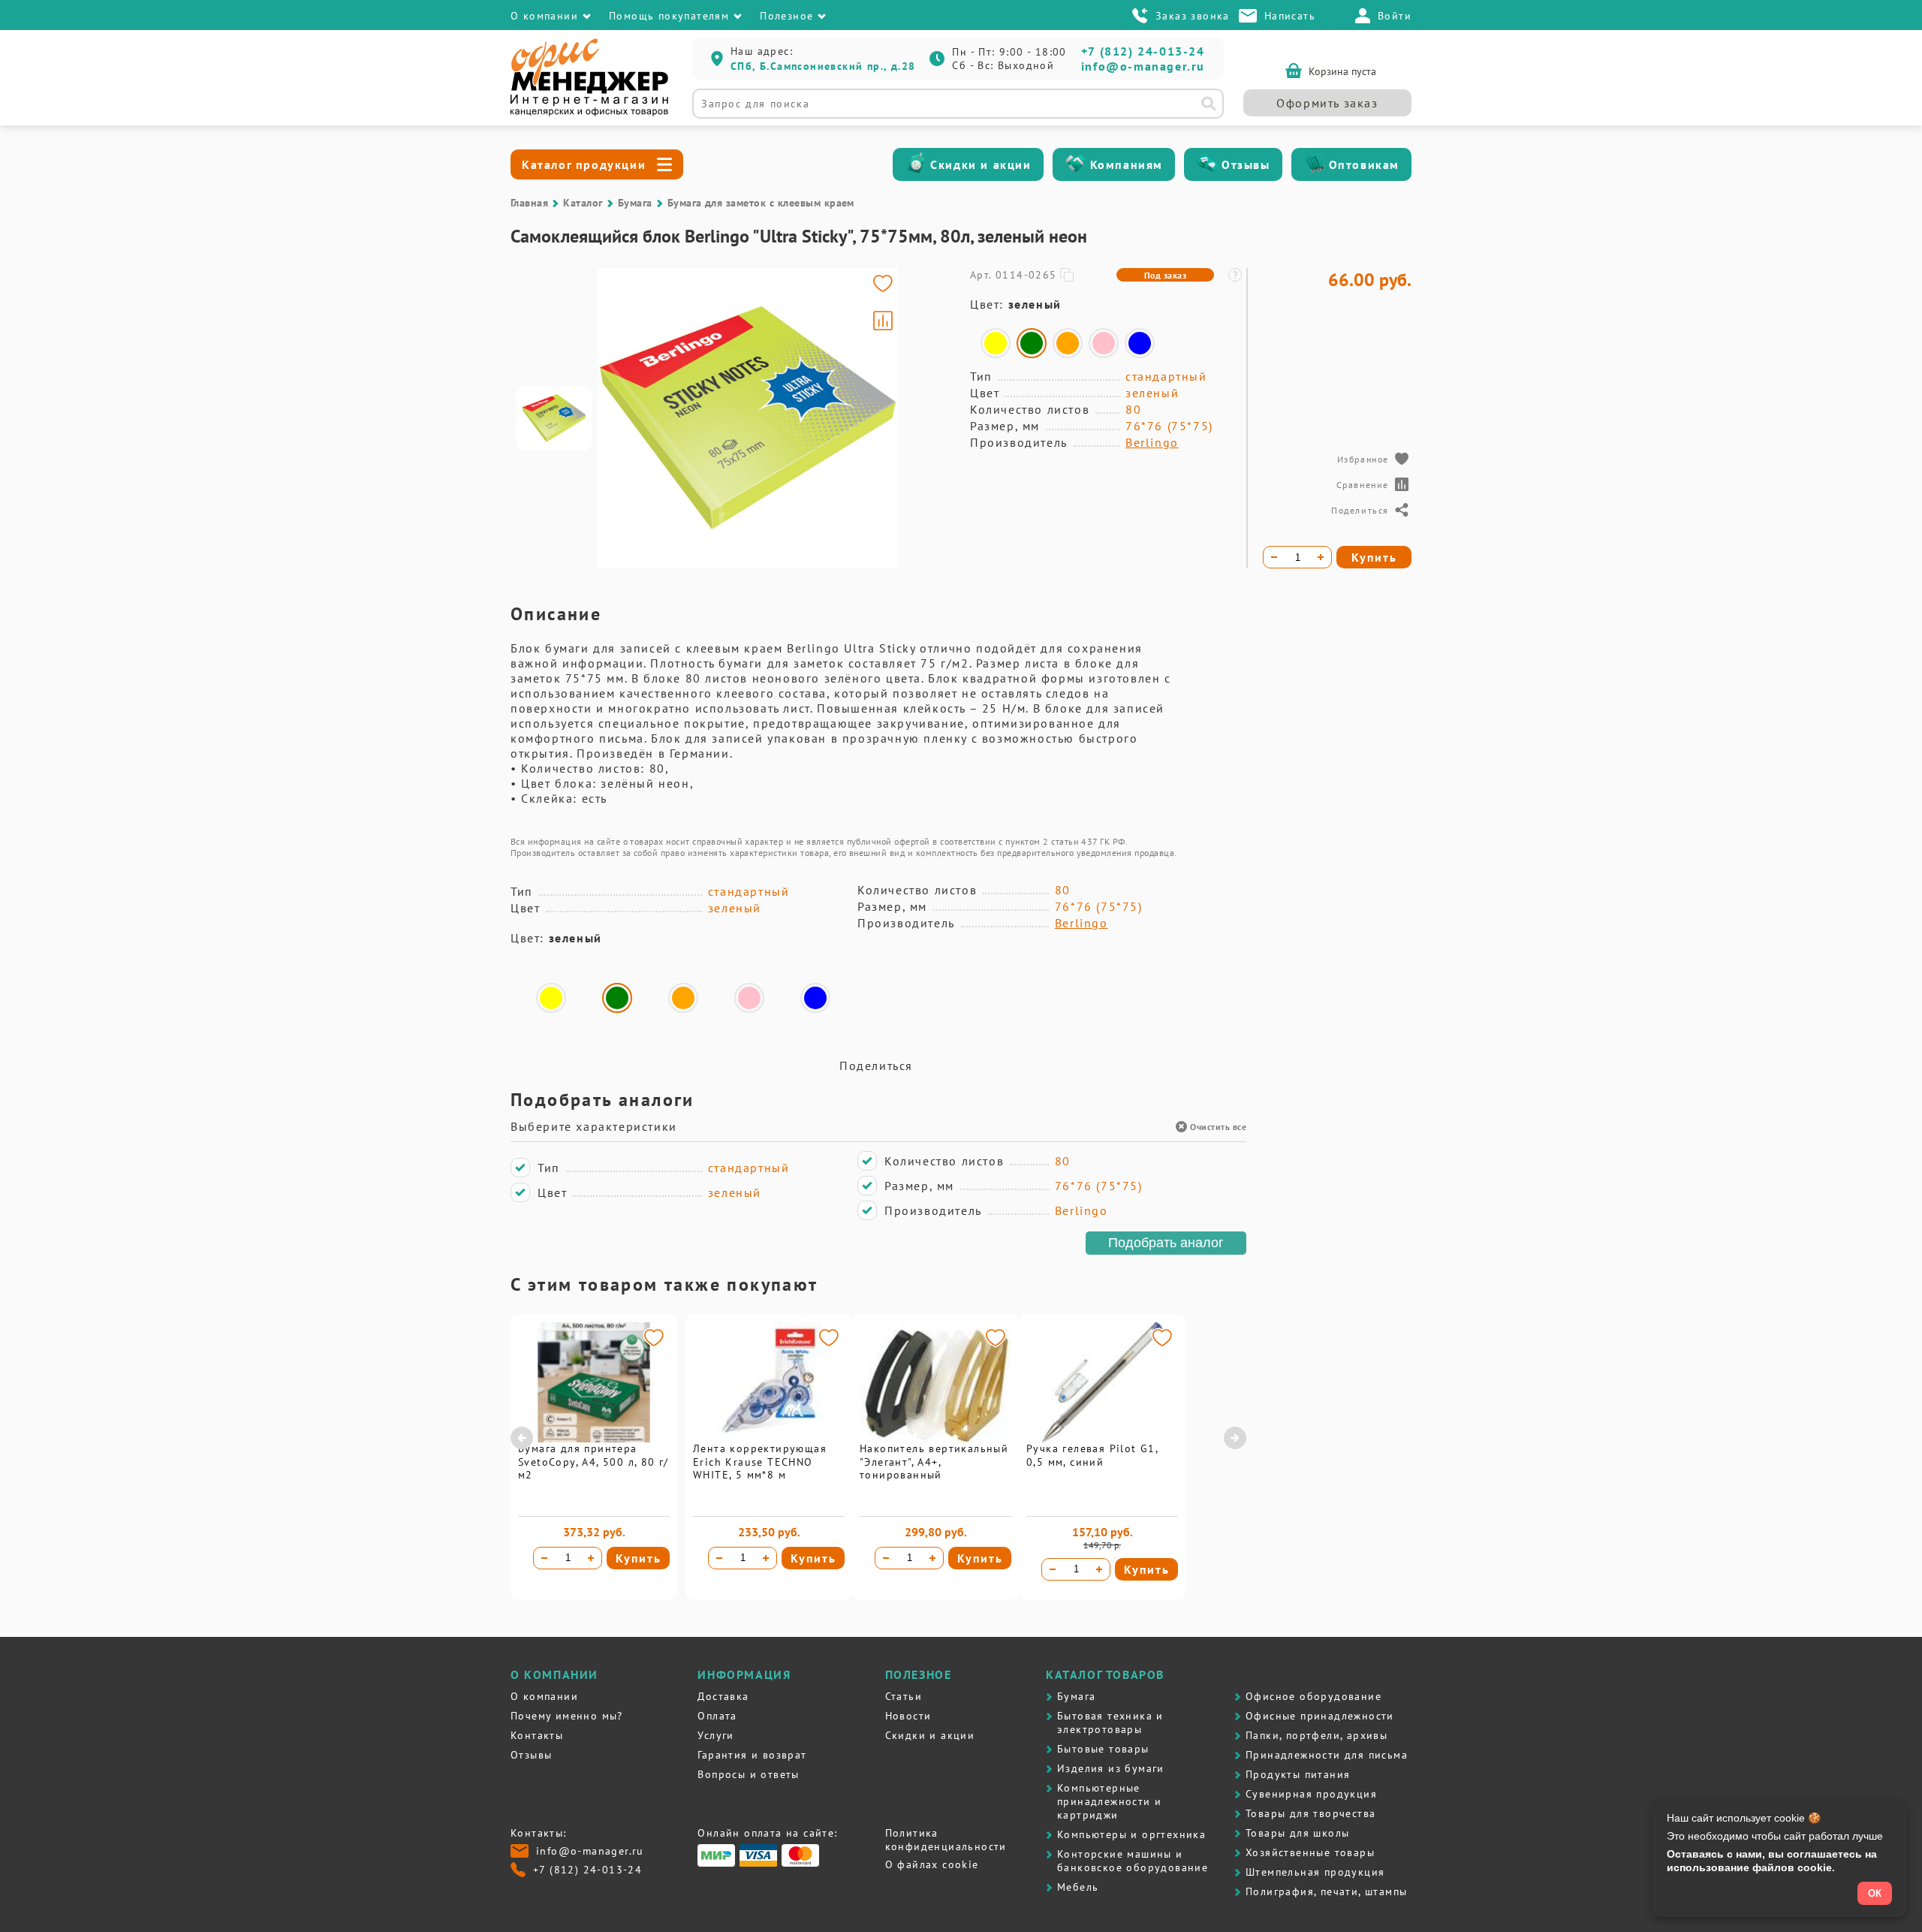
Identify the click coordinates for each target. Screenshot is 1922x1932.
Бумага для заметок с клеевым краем (761, 203)
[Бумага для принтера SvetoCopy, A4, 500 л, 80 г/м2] (594, 1439)
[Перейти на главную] (589, 113)
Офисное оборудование (1313, 1696)
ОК (1875, 1893)
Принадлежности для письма (1327, 1755)
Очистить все (1218, 1127)
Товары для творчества (1310, 1813)
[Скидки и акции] (916, 164)
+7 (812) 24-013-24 (1143, 51)
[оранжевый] (1068, 343)
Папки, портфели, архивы (1316, 1735)
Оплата (717, 1716)
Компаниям (1127, 164)
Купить (639, 1558)
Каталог (583, 203)
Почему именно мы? (567, 1716)
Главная (529, 203)
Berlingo (1152, 442)
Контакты (537, 1735)
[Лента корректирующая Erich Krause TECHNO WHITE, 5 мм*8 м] (769, 1439)
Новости (908, 1716)
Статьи (904, 1696)
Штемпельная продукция (1315, 1872)
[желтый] (996, 343)
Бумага (635, 203)
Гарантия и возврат (752, 1755)
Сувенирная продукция (1311, 1794)
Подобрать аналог (1166, 1243)
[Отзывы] (1207, 164)
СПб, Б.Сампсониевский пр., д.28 (823, 66)
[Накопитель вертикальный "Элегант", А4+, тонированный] (935, 1439)
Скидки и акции (981, 164)
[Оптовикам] (1315, 164)
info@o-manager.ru (1143, 66)
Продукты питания (1298, 1774)
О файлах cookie (932, 1864)
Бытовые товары (1103, 1749)
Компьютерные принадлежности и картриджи (1109, 1801)
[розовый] (1104, 343)
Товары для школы (1297, 1833)
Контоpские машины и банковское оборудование (1133, 1861)
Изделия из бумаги (1111, 1768)
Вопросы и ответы (748, 1774)
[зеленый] (1032, 343)
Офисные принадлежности (1320, 1716)
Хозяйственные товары (1310, 1852)
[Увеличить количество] (591, 1558)
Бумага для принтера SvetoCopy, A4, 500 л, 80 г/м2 (593, 1462)
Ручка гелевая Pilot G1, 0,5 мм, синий (1092, 1455)
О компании (544, 1696)
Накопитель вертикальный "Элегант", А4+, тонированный (934, 1462)
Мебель (1078, 1887)
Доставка (723, 1696)
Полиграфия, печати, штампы (1326, 1891)
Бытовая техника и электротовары (1110, 1723)
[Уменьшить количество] (544, 1558)
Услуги (715, 1735)
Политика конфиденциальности (946, 1840)
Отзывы (1246, 164)
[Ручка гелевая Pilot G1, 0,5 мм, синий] (1102, 1439)
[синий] (1140, 343)
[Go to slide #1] (554, 418)
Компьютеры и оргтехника (1131, 1834)
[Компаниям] (1076, 164)
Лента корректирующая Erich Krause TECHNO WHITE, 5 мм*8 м (760, 1462)
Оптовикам (1364, 164)
